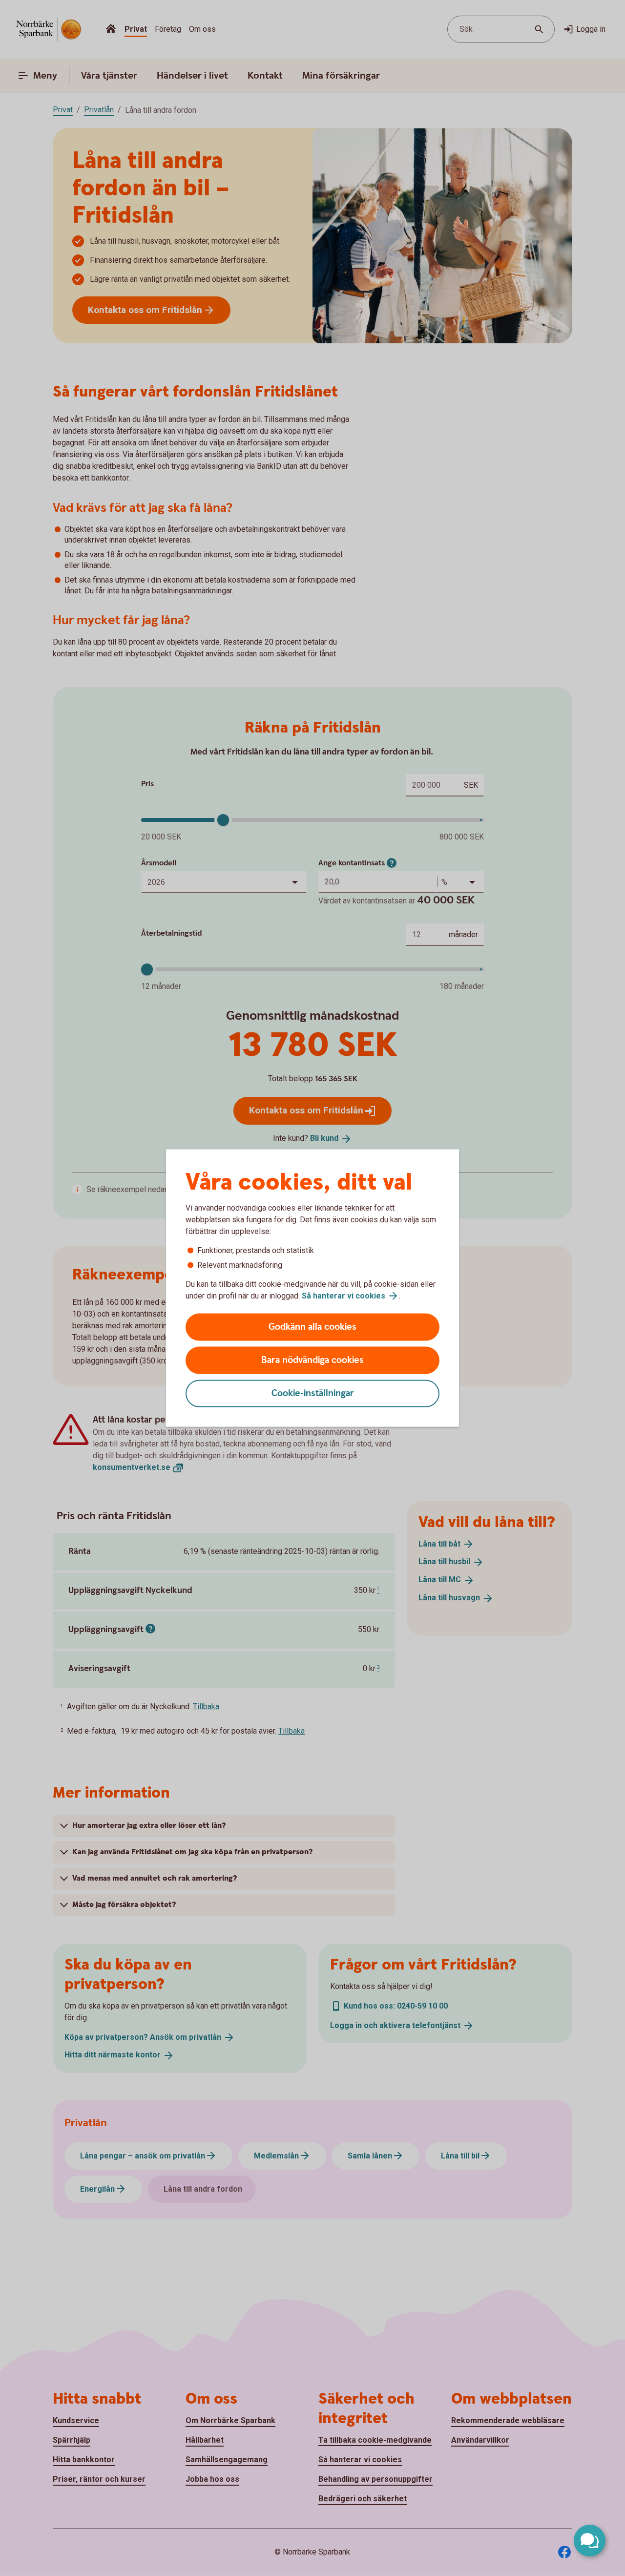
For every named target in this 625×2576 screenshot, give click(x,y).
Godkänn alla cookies (312, 1327)
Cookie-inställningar (313, 1393)
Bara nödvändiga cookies (312, 1360)
